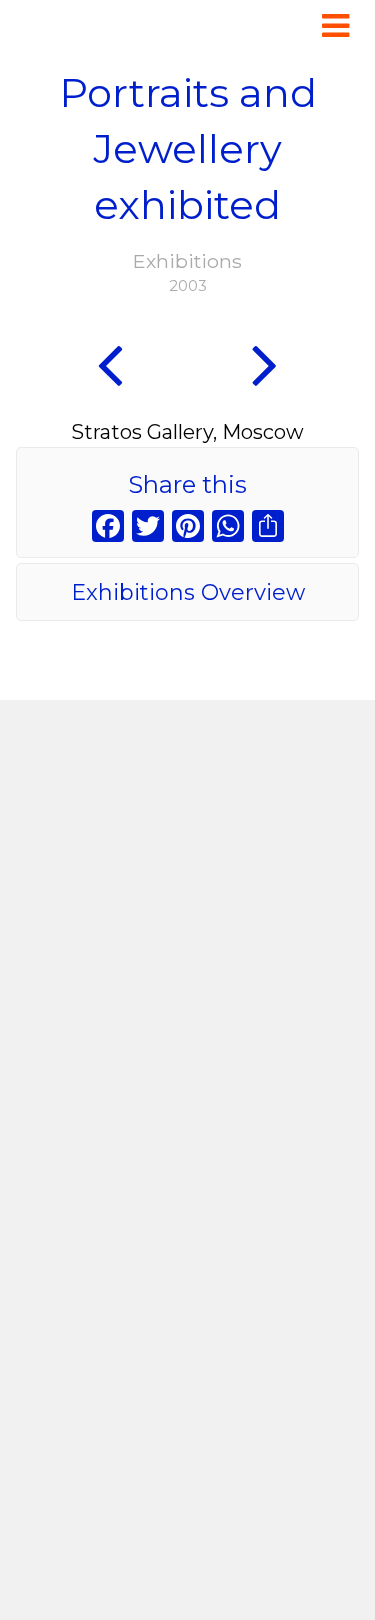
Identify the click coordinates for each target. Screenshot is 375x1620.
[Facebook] (108, 528)
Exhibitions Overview (188, 592)
